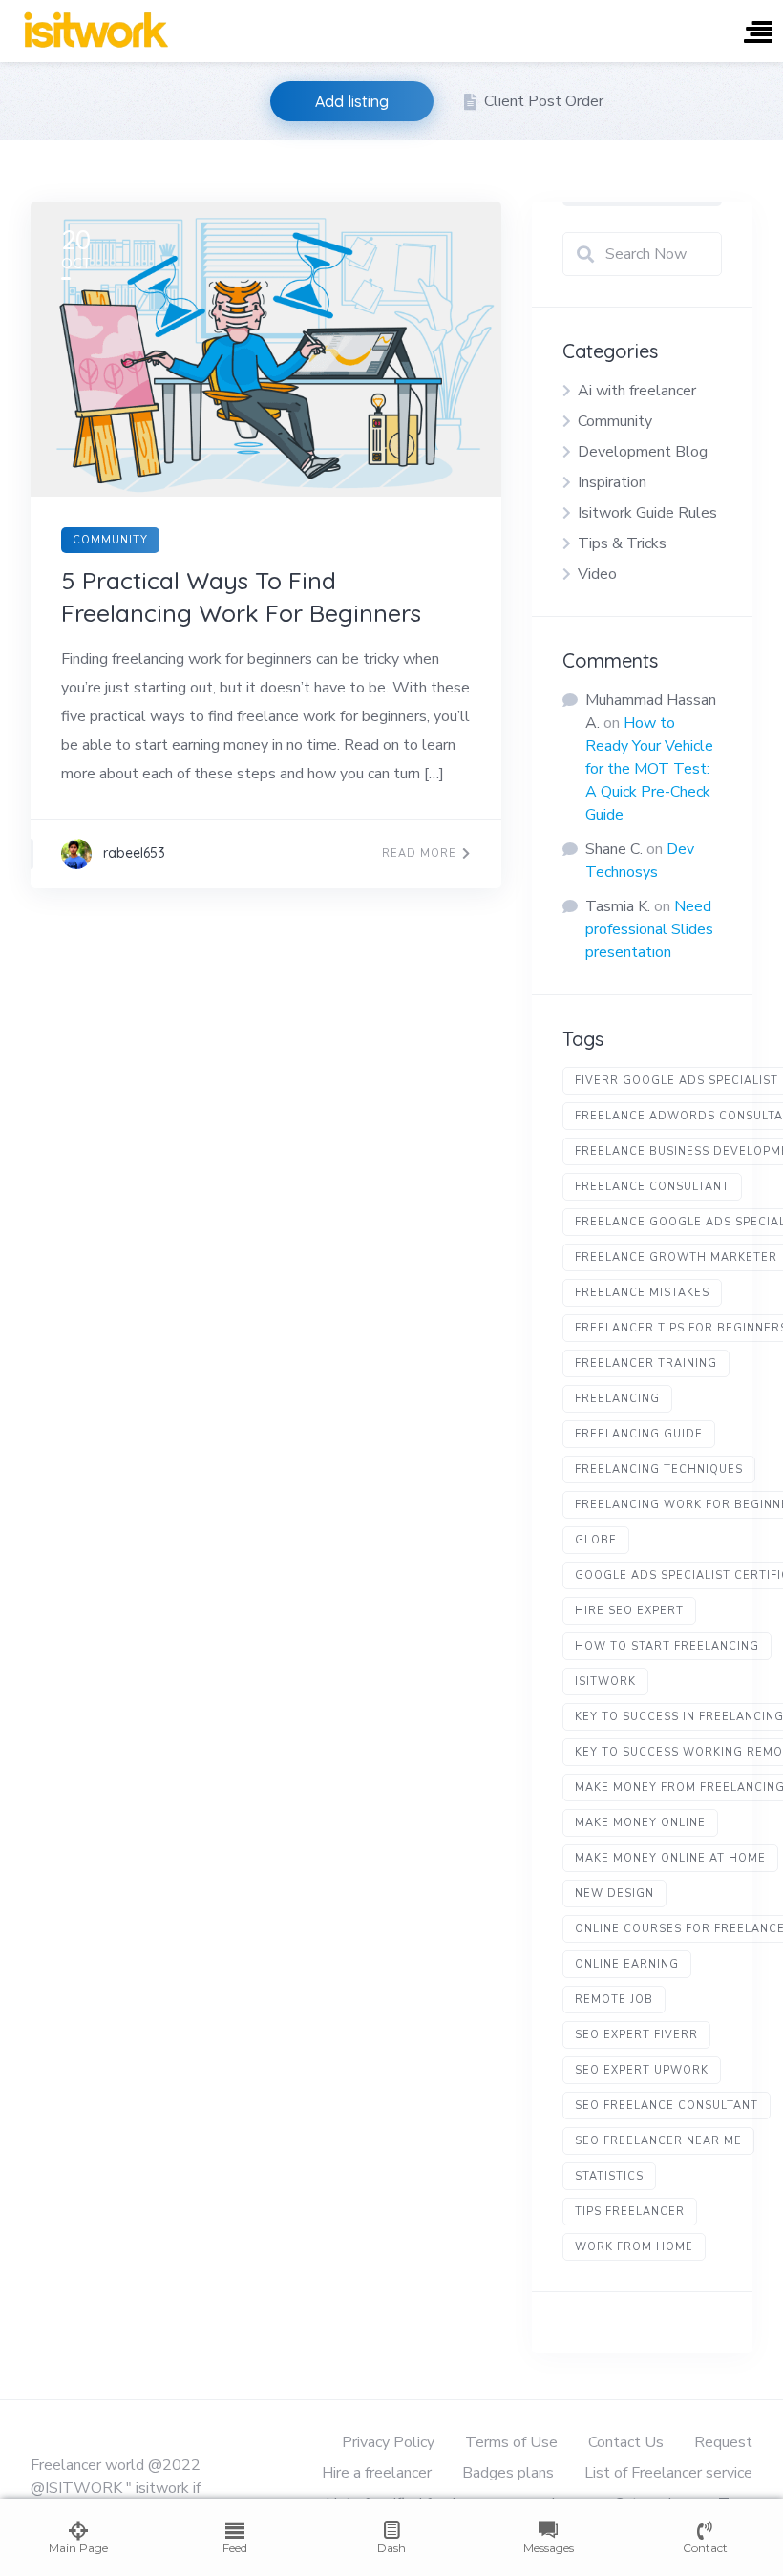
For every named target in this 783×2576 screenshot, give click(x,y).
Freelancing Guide (639, 1434)
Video (597, 574)
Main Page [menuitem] (78, 2548)
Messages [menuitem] (549, 2548)
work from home (634, 2247)
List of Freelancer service (668, 2473)
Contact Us (626, 2442)
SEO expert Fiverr (636, 2035)
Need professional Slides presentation (649, 929)
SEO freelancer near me (658, 2141)
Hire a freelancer (377, 2473)
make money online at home (670, 1858)
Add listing (352, 101)
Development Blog (643, 452)
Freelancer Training (646, 1363)
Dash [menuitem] (391, 2548)
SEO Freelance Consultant (667, 2106)
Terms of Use (511, 2442)
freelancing (617, 1399)
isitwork (605, 1682)
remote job (614, 2000)
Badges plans (508, 2473)
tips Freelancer (630, 2212)
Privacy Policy (388, 2442)
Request (723, 2442)
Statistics (609, 2176)
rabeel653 (134, 853)
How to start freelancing (667, 1646)
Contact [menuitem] (705, 2548)
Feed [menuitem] (235, 2548)
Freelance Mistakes (642, 1293)
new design (614, 1894)
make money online (640, 1823)
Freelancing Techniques (659, 1469)
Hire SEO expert (629, 1611)
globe (596, 1540)
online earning (627, 1964)
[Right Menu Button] (758, 34)
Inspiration (612, 482)
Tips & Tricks (622, 543)
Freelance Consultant (652, 1187)
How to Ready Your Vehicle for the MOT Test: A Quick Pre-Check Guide (649, 769)
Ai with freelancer (637, 391)
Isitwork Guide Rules (647, 513)
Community (110, 540)
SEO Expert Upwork (642, 2070)
